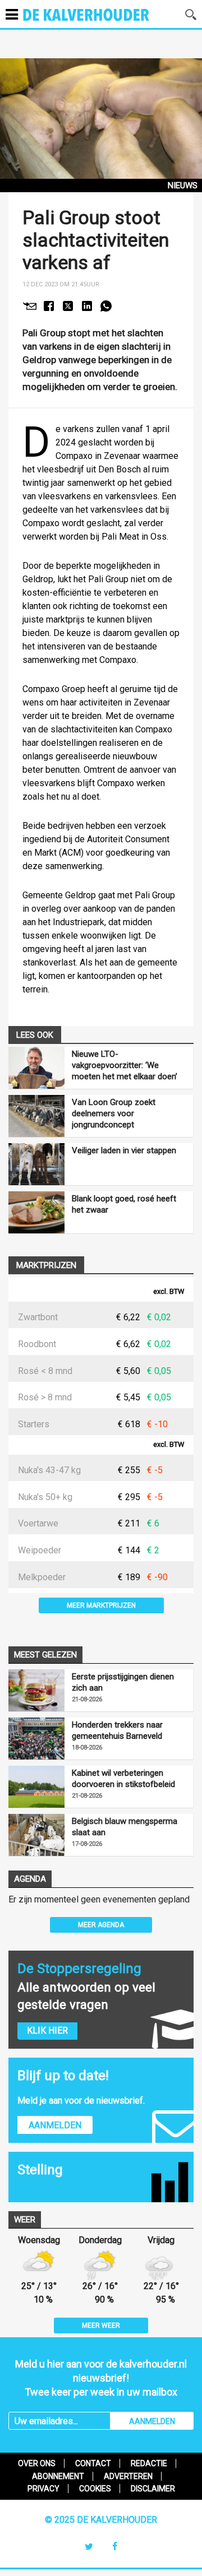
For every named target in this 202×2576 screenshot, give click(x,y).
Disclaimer (153, 2489)
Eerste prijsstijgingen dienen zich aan (123, 1682)
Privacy (43, 2489)
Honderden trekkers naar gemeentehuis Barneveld (117, 1730)
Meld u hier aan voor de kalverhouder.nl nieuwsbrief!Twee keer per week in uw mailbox (101, 2378)
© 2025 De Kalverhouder (101, 2520)
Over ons (37, 2463)
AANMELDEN (152, 2421)
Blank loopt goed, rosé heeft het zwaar (124, 1204)
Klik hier (47, 2030)
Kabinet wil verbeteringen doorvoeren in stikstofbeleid (123, 1779)
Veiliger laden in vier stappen (124, 1150)
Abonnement (58, 2476)
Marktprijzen (46, 1265)
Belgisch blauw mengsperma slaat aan (125, 1827)
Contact (93, 2463)
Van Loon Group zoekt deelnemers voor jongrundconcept (114, 1113)
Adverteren (128, 2476)
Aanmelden (55, 2125)
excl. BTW (169, 1292)
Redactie (149, 2463)
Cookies (95, 2489)
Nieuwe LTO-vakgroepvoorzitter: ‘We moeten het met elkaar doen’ (125, 1065)
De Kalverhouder (101, 22)
